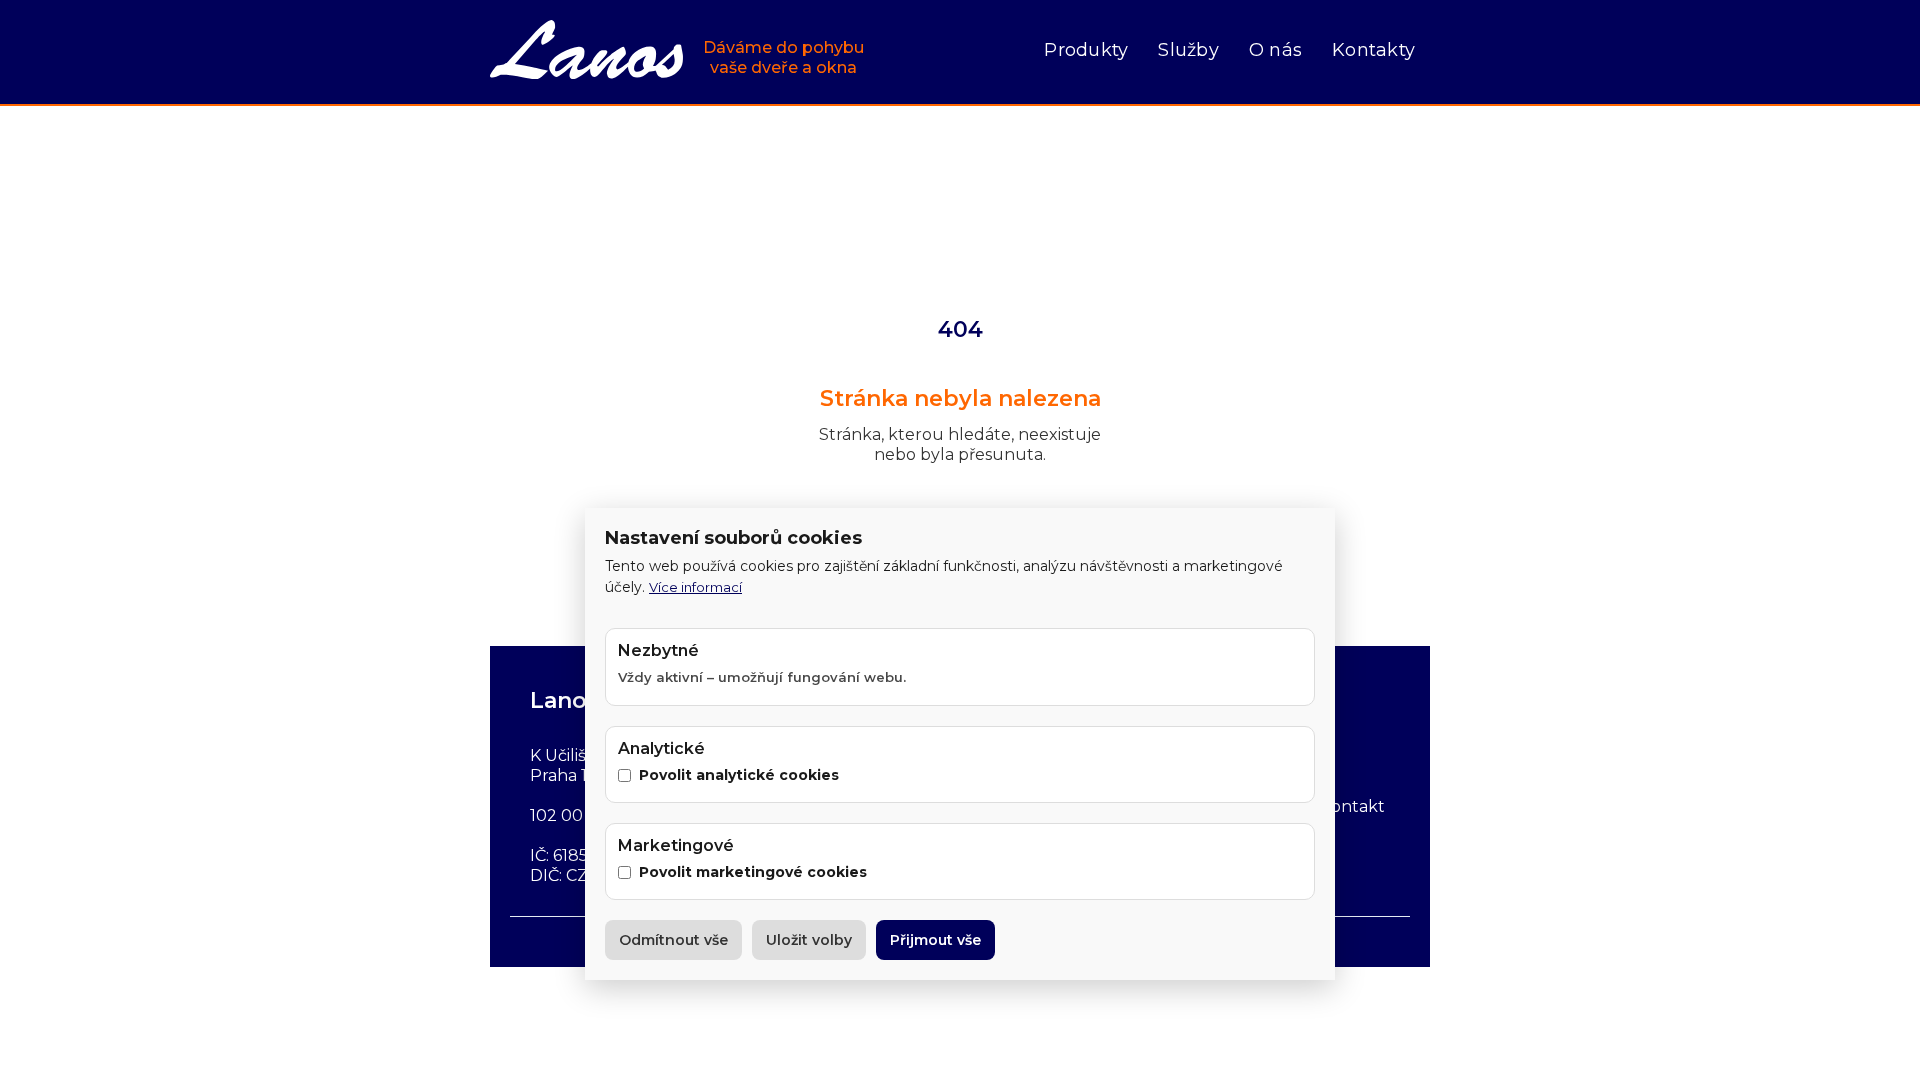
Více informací (695, 587)
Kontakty (1373, 50)
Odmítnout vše (673, 940)
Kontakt (1352, 806)
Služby (1188, 50)
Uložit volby (809, 940)
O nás (1275, 50)
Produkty (1086, 50)
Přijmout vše (935, 940)
